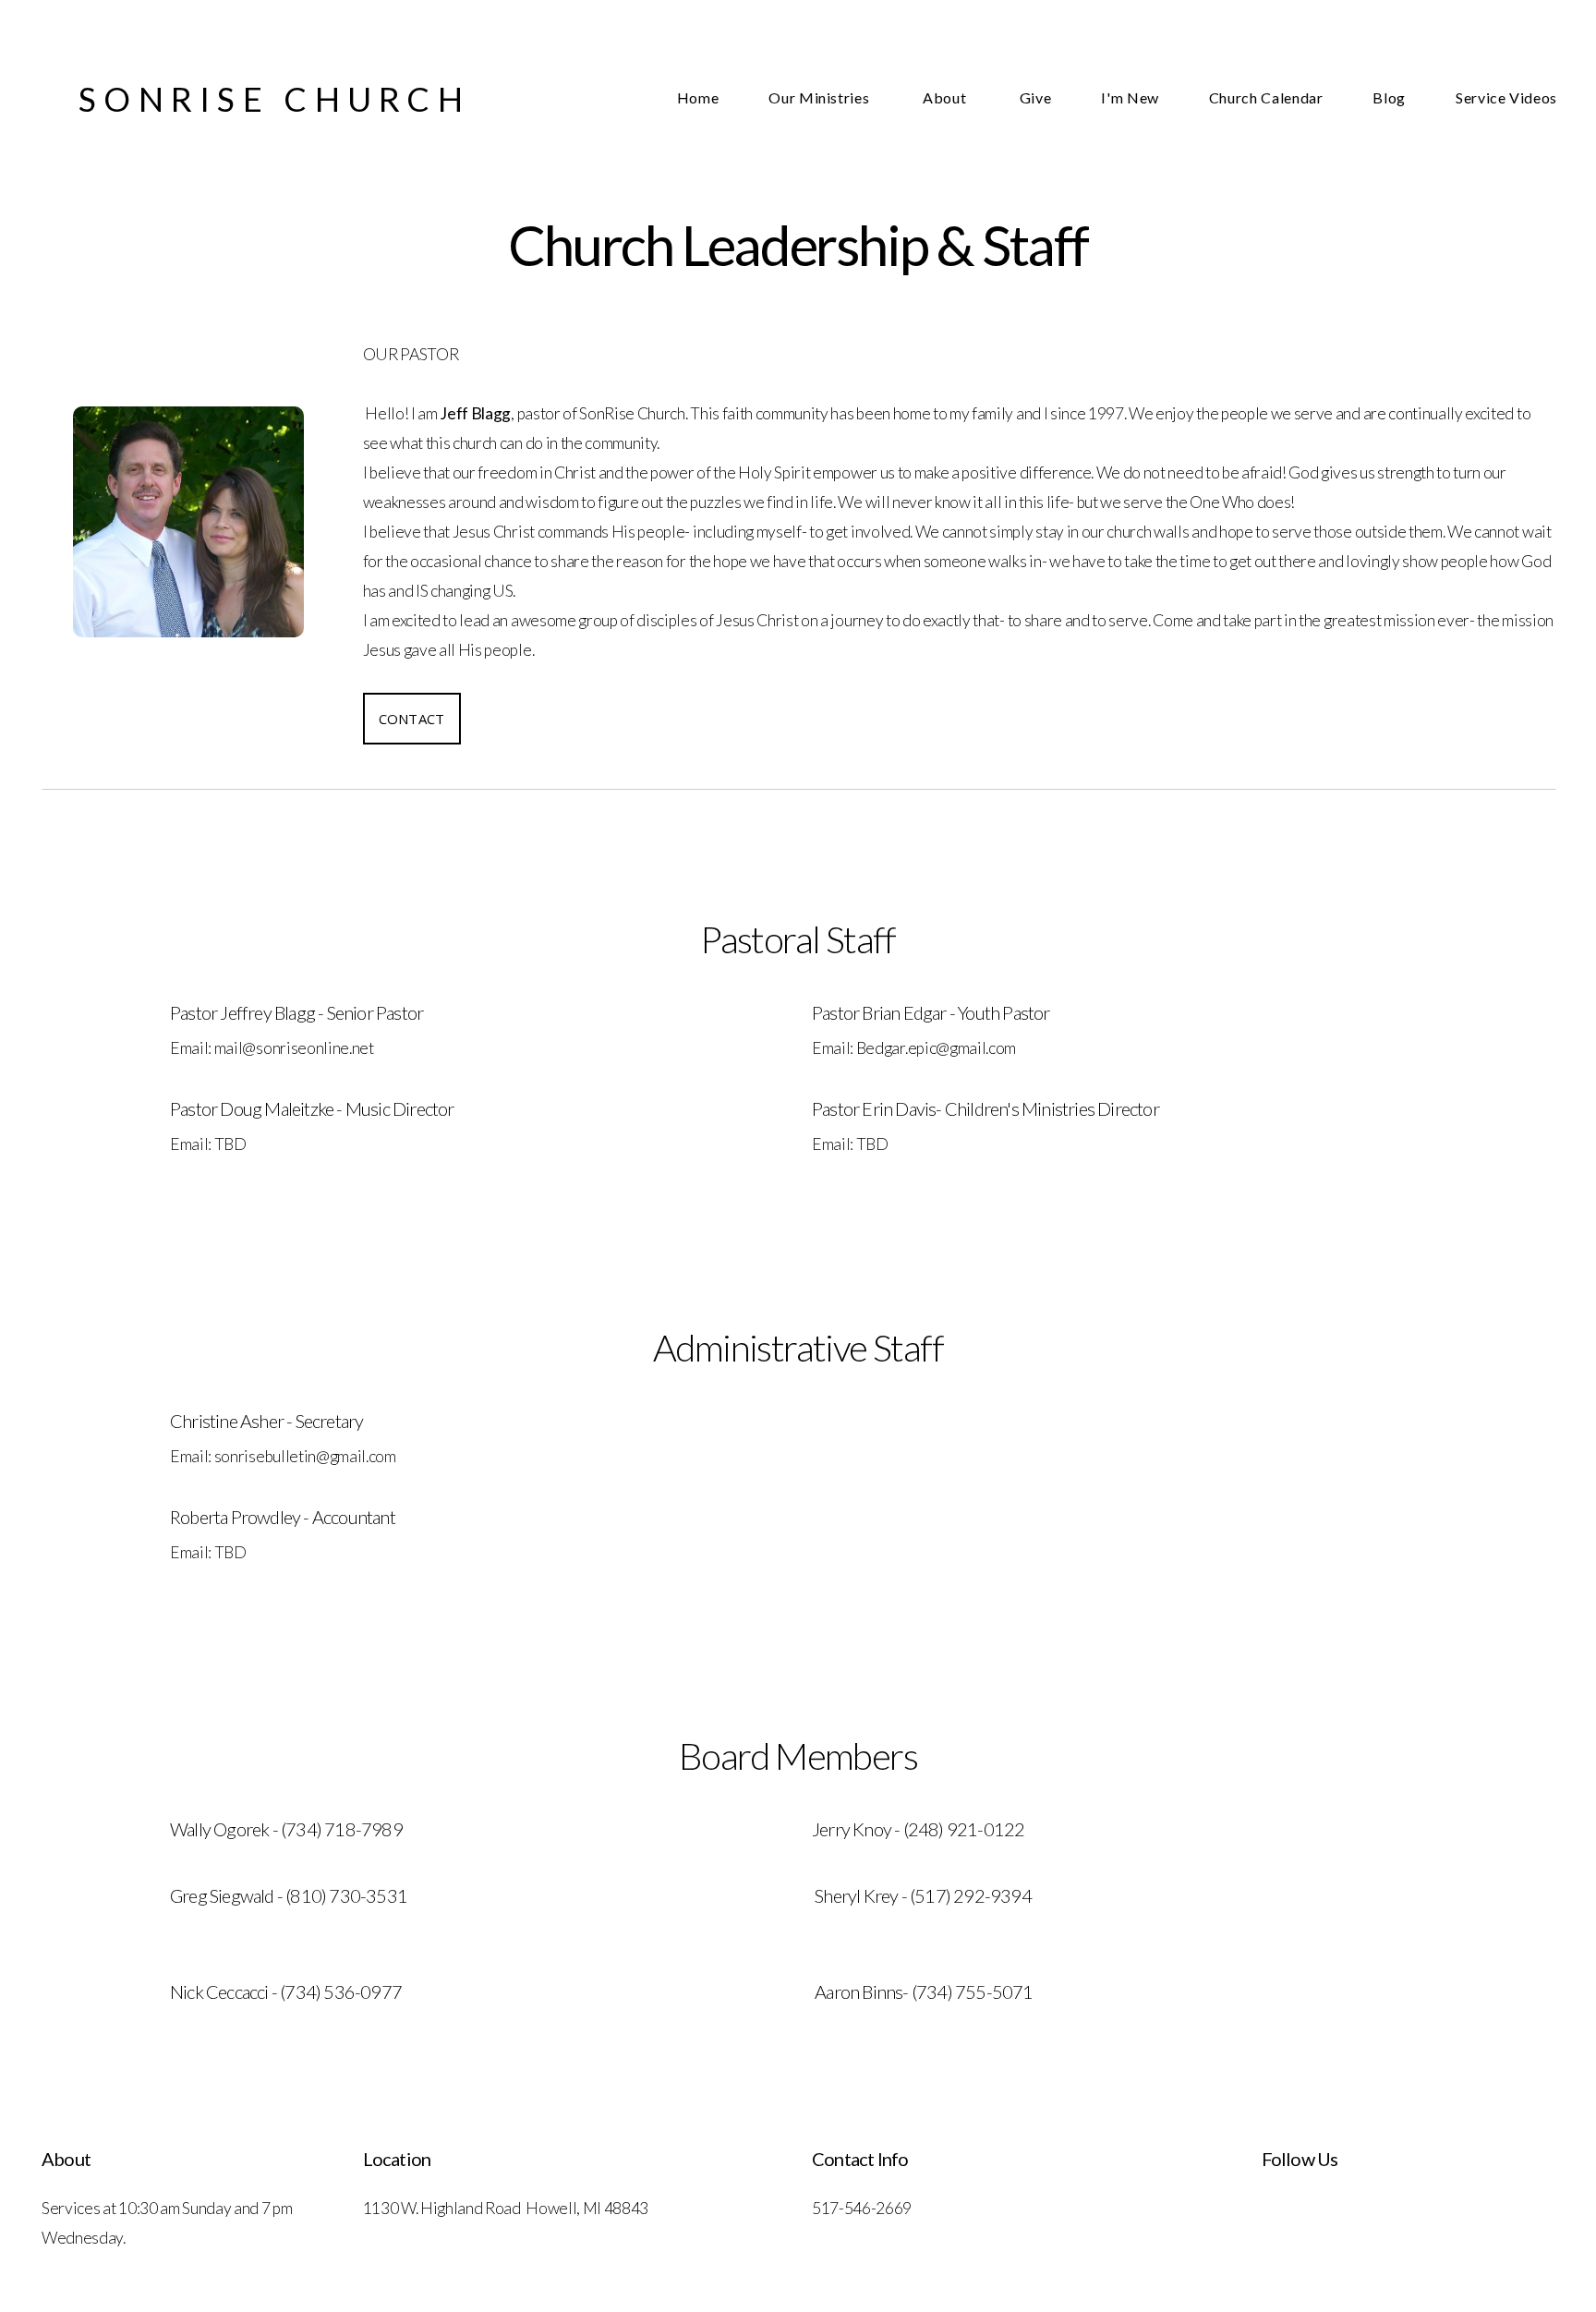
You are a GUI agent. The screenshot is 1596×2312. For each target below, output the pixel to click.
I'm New (1130, 97)
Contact (412, 719)
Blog (1389, 97)
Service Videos (1506, 97)
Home (698, 97)
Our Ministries (821, 97)
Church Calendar (1266, 97)
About (946, 97)
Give (1036, 97)
